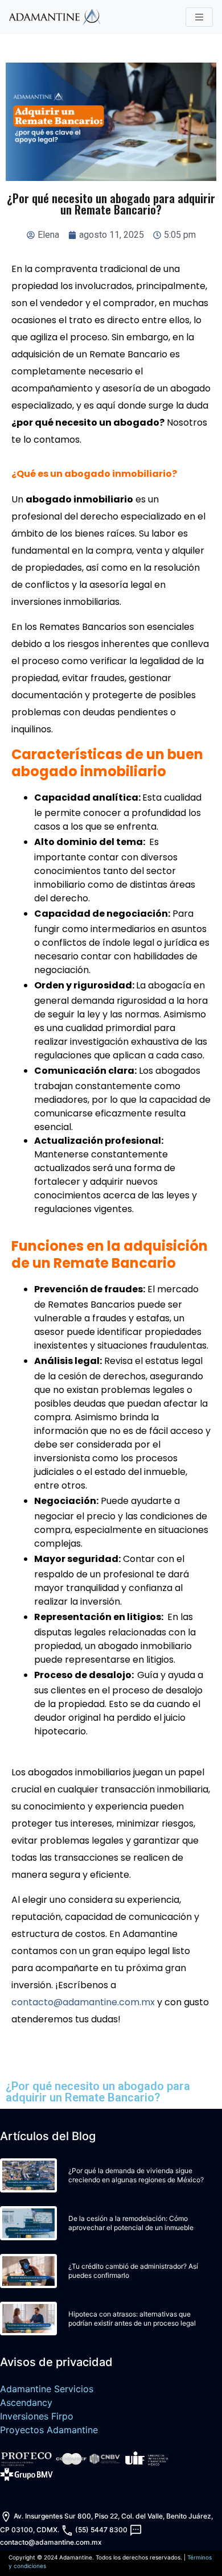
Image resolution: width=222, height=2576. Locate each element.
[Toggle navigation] (199, 17)
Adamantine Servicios (47, 2389)
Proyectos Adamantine (49, 2430)
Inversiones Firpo (37, 2416)
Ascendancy (26, 2402)
